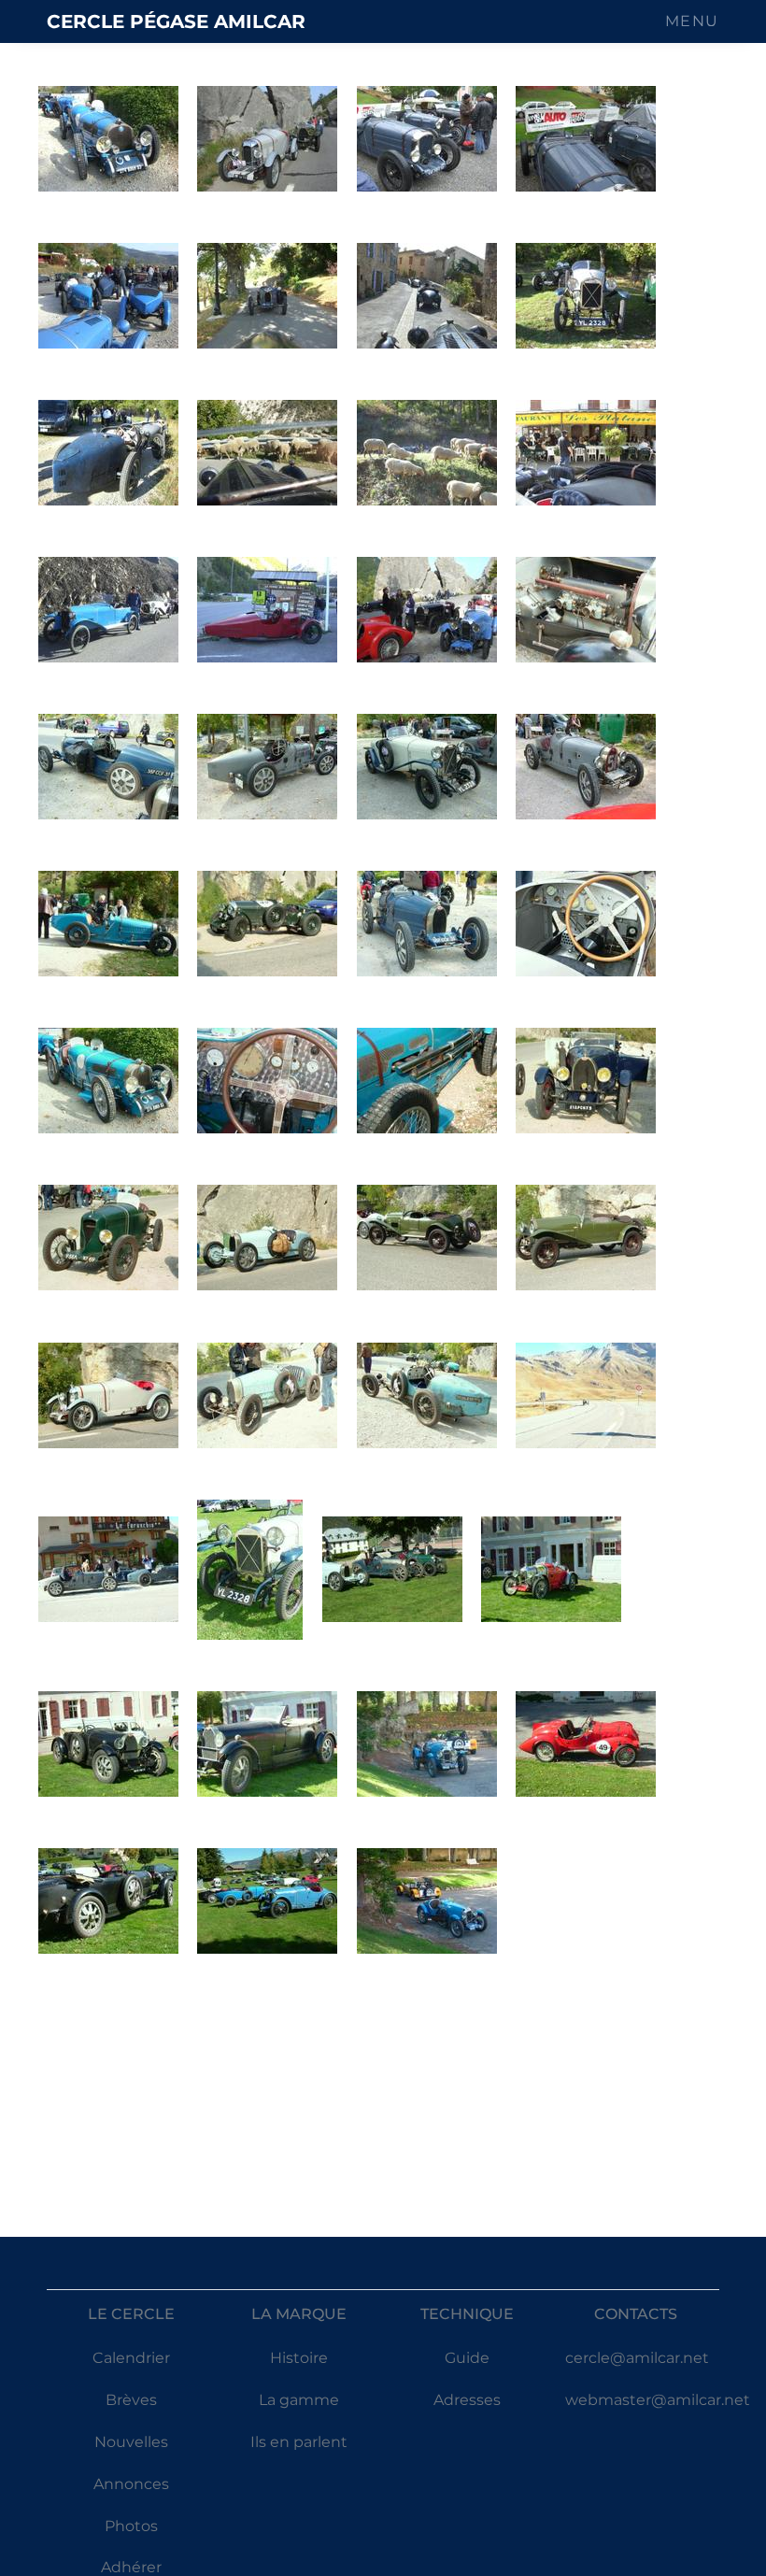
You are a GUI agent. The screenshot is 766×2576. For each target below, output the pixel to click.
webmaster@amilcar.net (658, 2400)
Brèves (131, 2400)
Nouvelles (131, 2442)
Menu (692, 21)
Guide (467, 2358)
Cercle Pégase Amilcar (176, 21)
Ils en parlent (299, 2442)
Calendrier (131, 2358)
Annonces (131, 2484)
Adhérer (131, 2567)
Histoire (299, 2358)
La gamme (299, 2400)
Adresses (467, 2400)
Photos (131, 2526)
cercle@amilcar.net (637, 2358)
